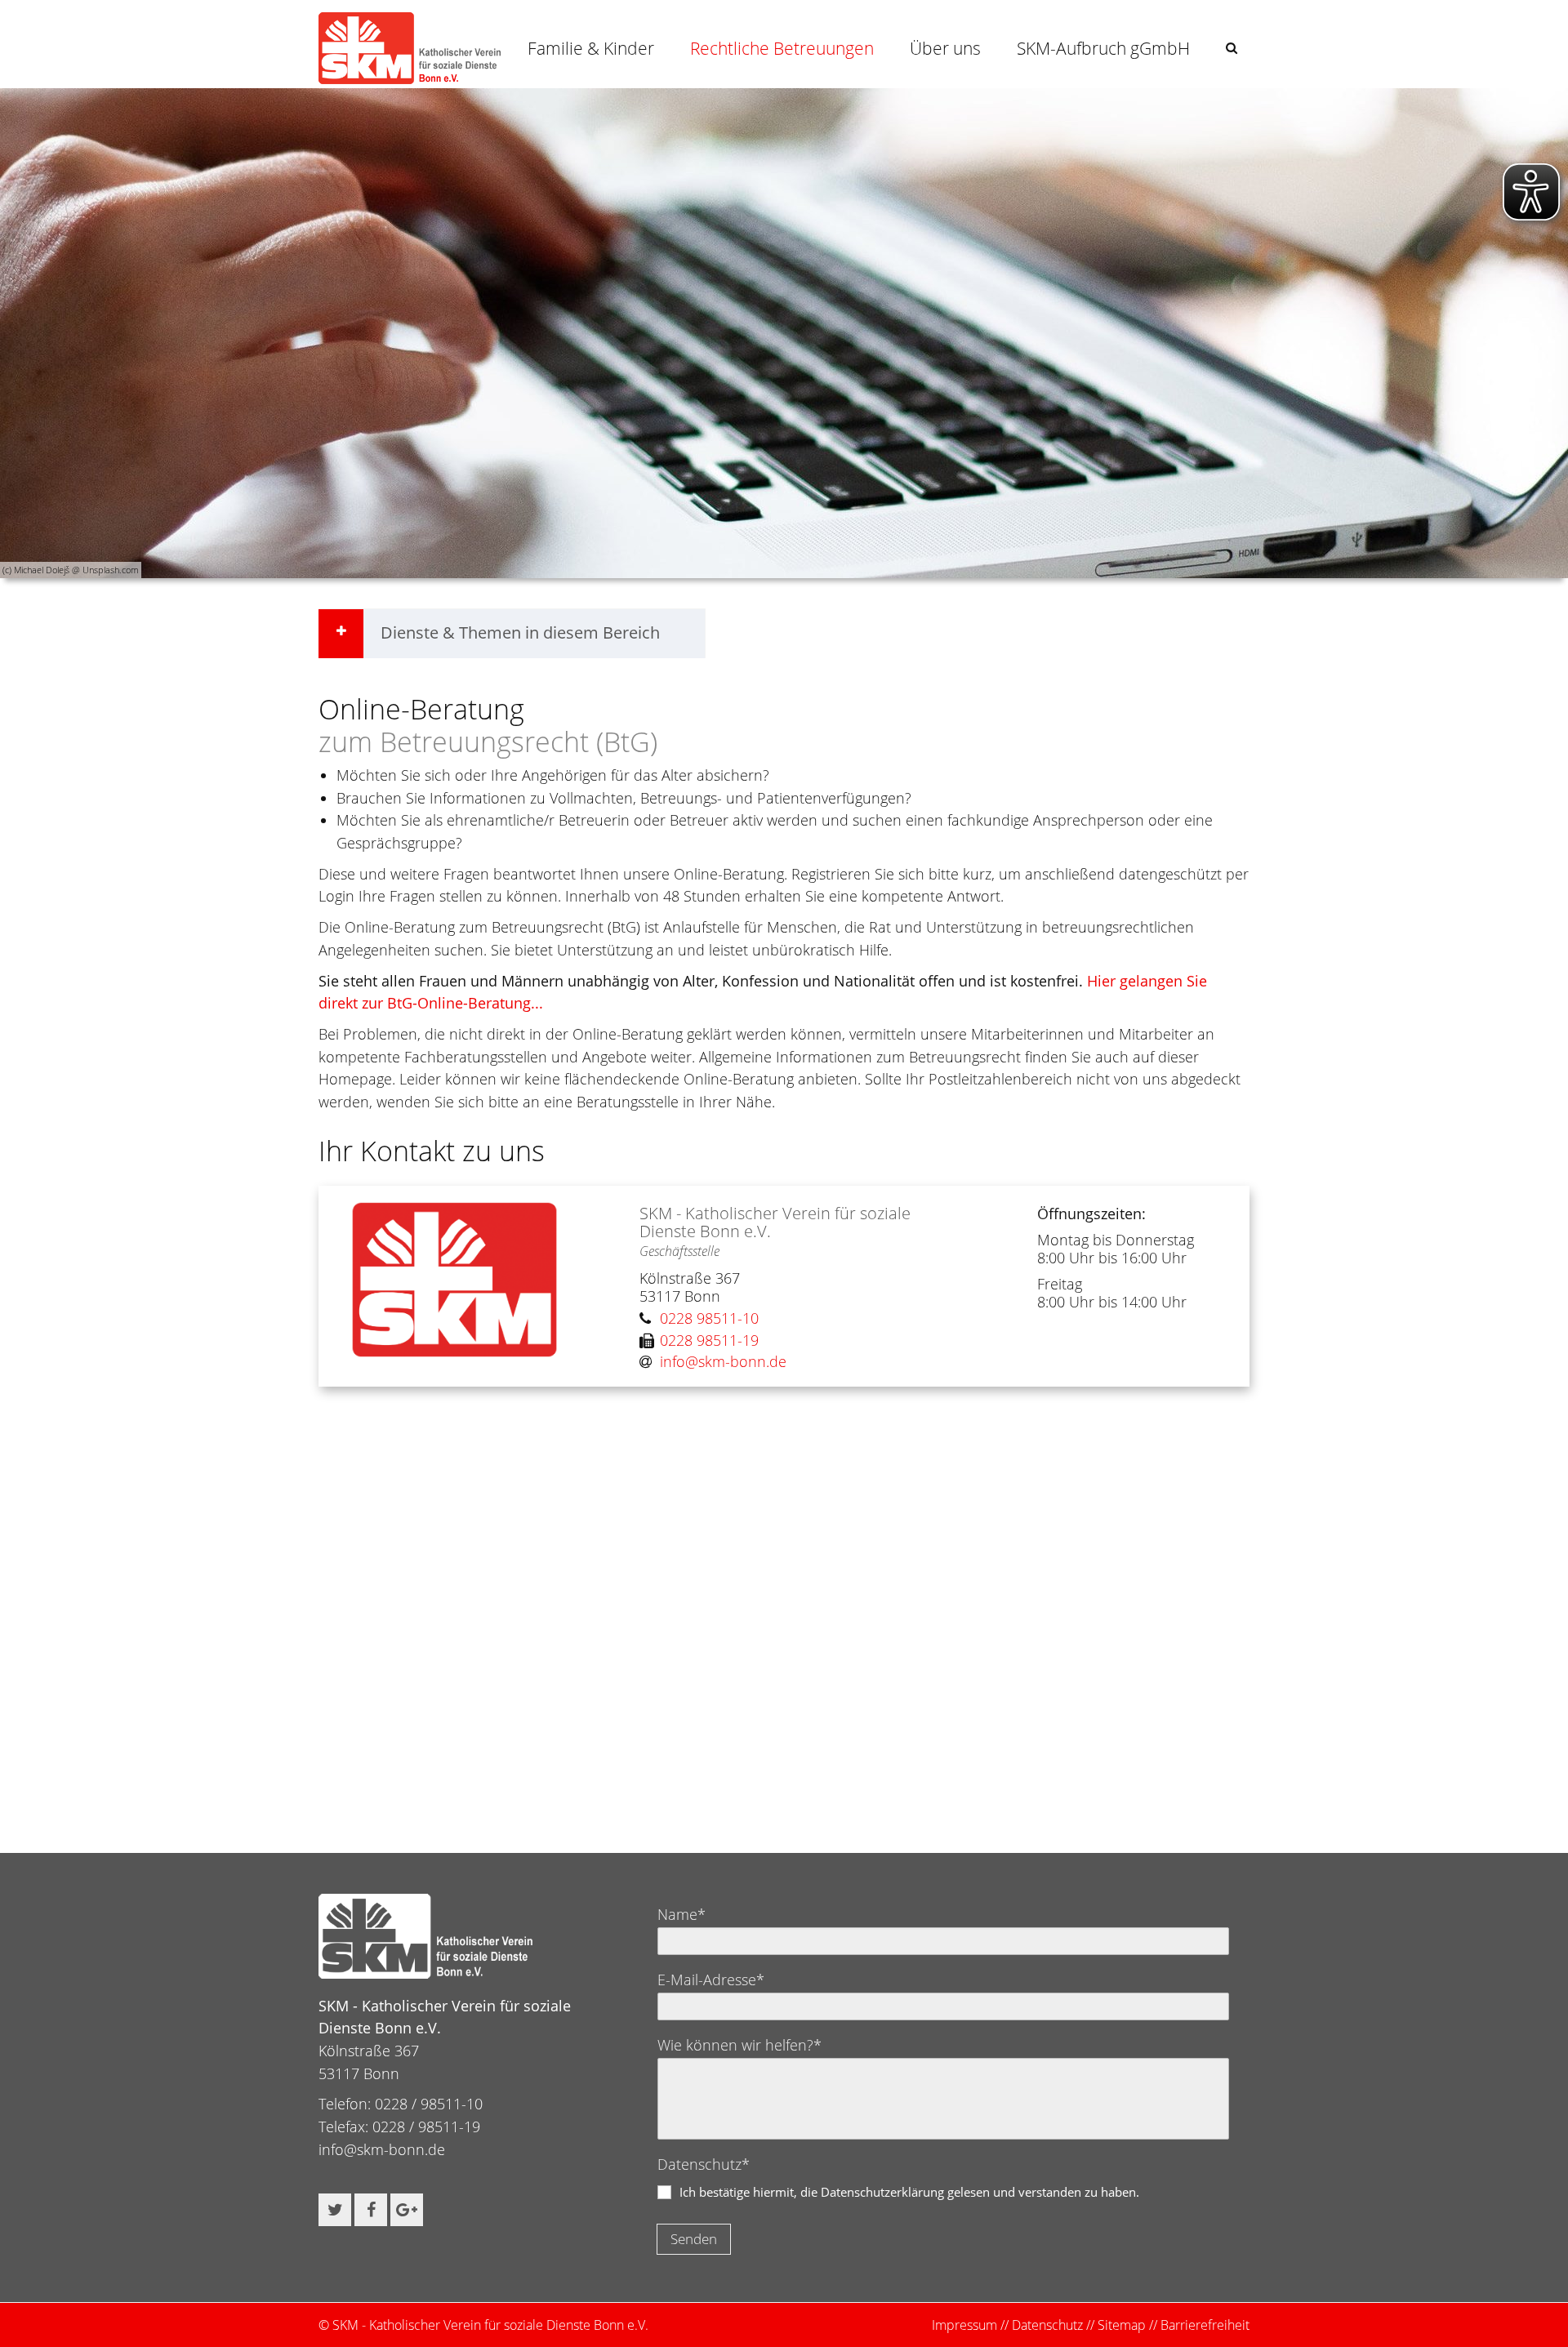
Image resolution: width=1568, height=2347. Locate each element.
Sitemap (1122, 2325)
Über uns (945, 48)
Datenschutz (1047, 2325)
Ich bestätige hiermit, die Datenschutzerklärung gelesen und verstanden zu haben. (909, 2192)
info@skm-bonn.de (382, 2149)
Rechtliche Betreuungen (782, 48)
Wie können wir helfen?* (739, 2045)
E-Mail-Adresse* (711, 1980)
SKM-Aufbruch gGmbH (1103, 48)
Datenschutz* (704, 2164)
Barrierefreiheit (1205, 2325)
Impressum (964, 2325)
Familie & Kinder (591, 48)
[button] (1232, 48)
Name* (682, 1914)
